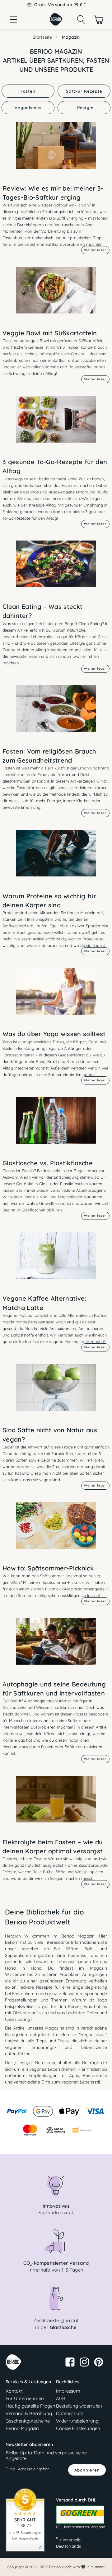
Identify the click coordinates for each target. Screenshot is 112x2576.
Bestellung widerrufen (79, 2406)
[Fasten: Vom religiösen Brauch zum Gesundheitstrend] (56, 713)
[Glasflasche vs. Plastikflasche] (56, 1125)
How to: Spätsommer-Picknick (48, 1568)
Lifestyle (84, 108)
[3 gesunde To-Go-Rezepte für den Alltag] (56, 424)
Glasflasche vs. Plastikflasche (48, 1163)
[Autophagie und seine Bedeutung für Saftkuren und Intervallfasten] (56, 1646)
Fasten (28, 91)
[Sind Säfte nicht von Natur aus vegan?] (56, 1392)
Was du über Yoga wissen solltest (54, 1034)
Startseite (42, 37)
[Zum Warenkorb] (99, 19)
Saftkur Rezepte (84, 91)
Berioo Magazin (22, 2428)
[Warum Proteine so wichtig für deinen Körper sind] (56, 858)
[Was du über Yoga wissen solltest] (56, 996)
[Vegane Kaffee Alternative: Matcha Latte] (56, 1261)
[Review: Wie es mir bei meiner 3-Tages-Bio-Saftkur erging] (56, 150)
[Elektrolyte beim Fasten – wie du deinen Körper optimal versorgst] (56, 1804)
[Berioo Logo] (56, 24)
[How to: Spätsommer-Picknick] (56, 1530)
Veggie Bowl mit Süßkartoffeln (50, 333)
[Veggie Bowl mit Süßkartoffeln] (56, 295)
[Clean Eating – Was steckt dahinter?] (56, 569)
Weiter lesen (95, 250)
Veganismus (28, 108)
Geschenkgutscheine (28, 2421)
